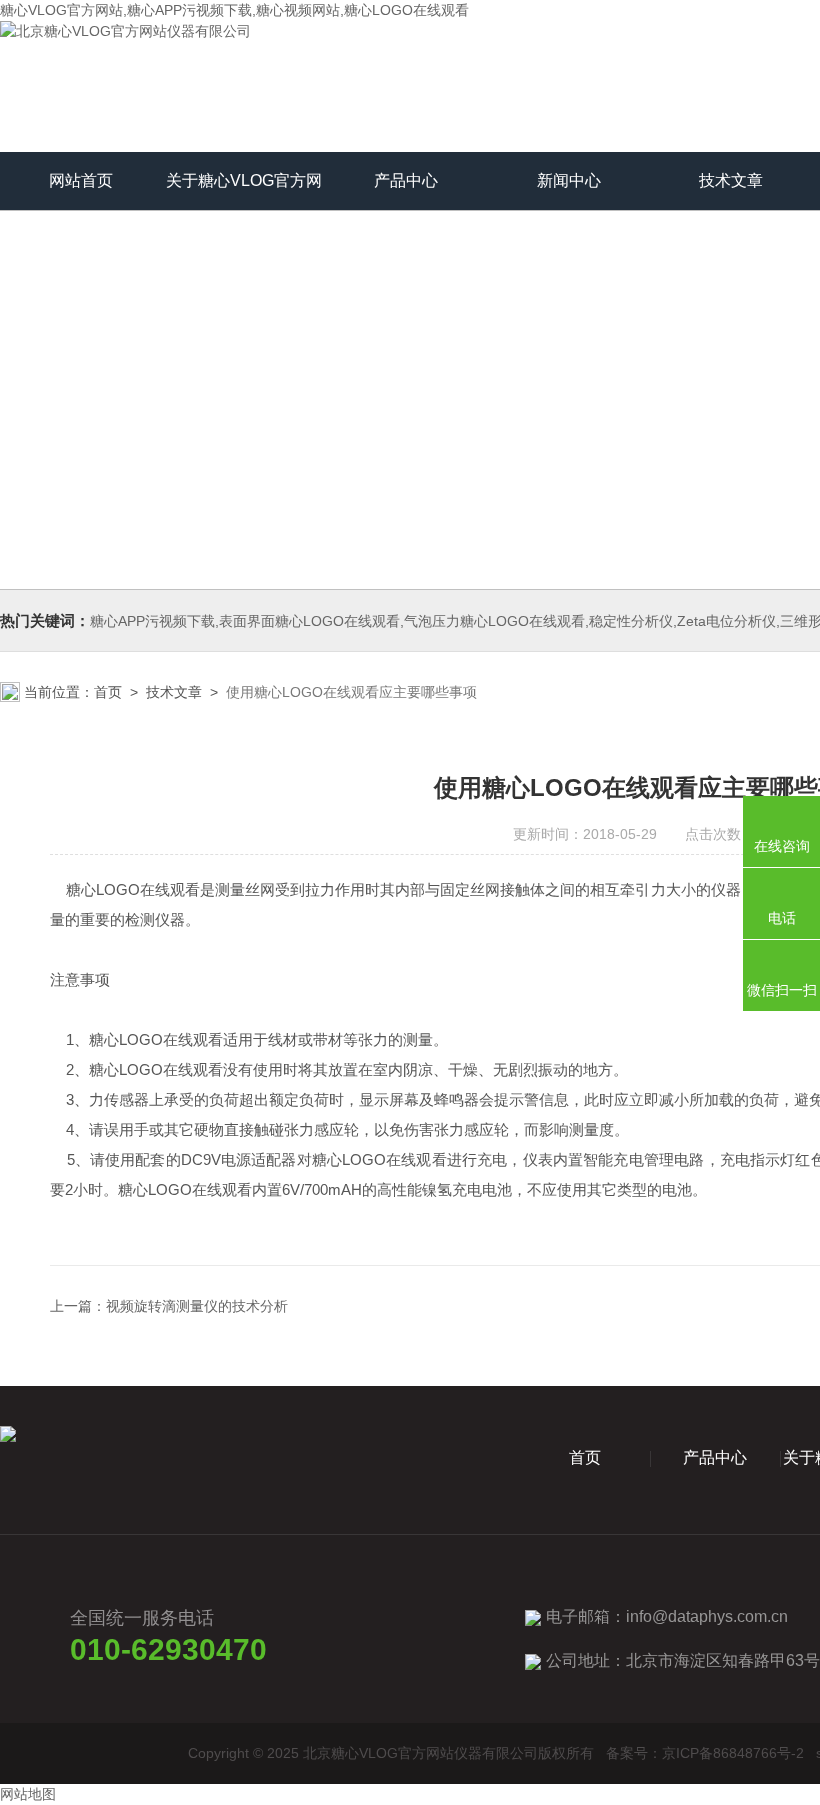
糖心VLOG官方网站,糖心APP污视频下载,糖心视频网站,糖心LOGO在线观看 (234, 10)
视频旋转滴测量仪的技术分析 (197, 1306)
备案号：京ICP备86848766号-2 (705, 1753)
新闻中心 (569, 180)
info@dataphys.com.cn (707, 1616)
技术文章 (731, 180)
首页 (108, 692)
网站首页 (81, 180)
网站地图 (28, 1794)
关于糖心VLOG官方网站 (244, 191)
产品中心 (406, 180)
